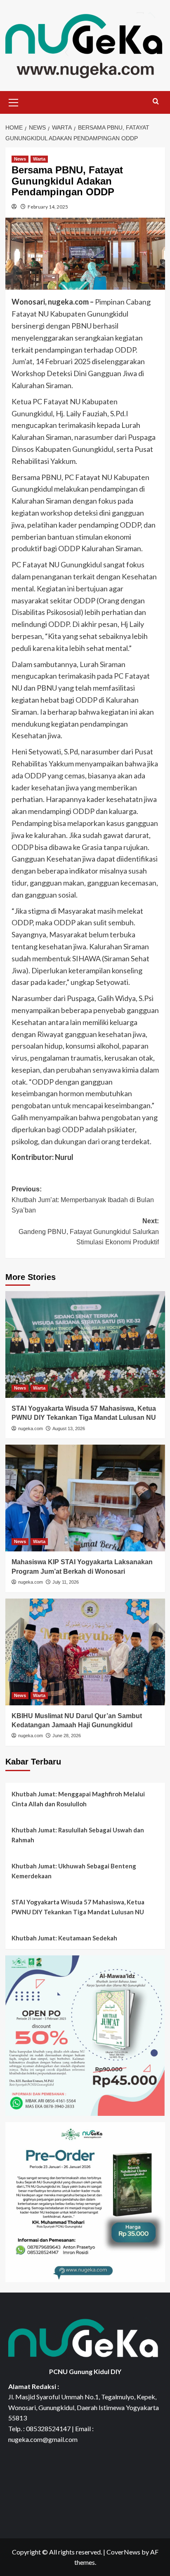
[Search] (156, 102)
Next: (89, 1232)
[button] (14, 101)
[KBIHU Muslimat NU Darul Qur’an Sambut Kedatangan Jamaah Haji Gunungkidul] (85, 1652)
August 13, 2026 (69, 1428)
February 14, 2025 (48, 207)
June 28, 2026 (67, 1736)
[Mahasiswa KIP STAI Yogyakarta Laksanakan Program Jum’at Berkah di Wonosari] (85, 1498)
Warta (39, 159)
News (20, 159)
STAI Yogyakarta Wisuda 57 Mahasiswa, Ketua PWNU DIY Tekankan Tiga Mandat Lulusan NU (78, 1907)
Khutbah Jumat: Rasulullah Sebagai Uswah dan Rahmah (78, 1835)
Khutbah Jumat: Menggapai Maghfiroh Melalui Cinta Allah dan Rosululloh (78, 1799)
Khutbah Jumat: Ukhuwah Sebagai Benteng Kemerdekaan (74, 1871)
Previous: (83, 1200)
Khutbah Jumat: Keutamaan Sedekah (64, 1938)
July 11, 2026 (66, 1582)
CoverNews (123, 2552)
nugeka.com (31, 1428)
